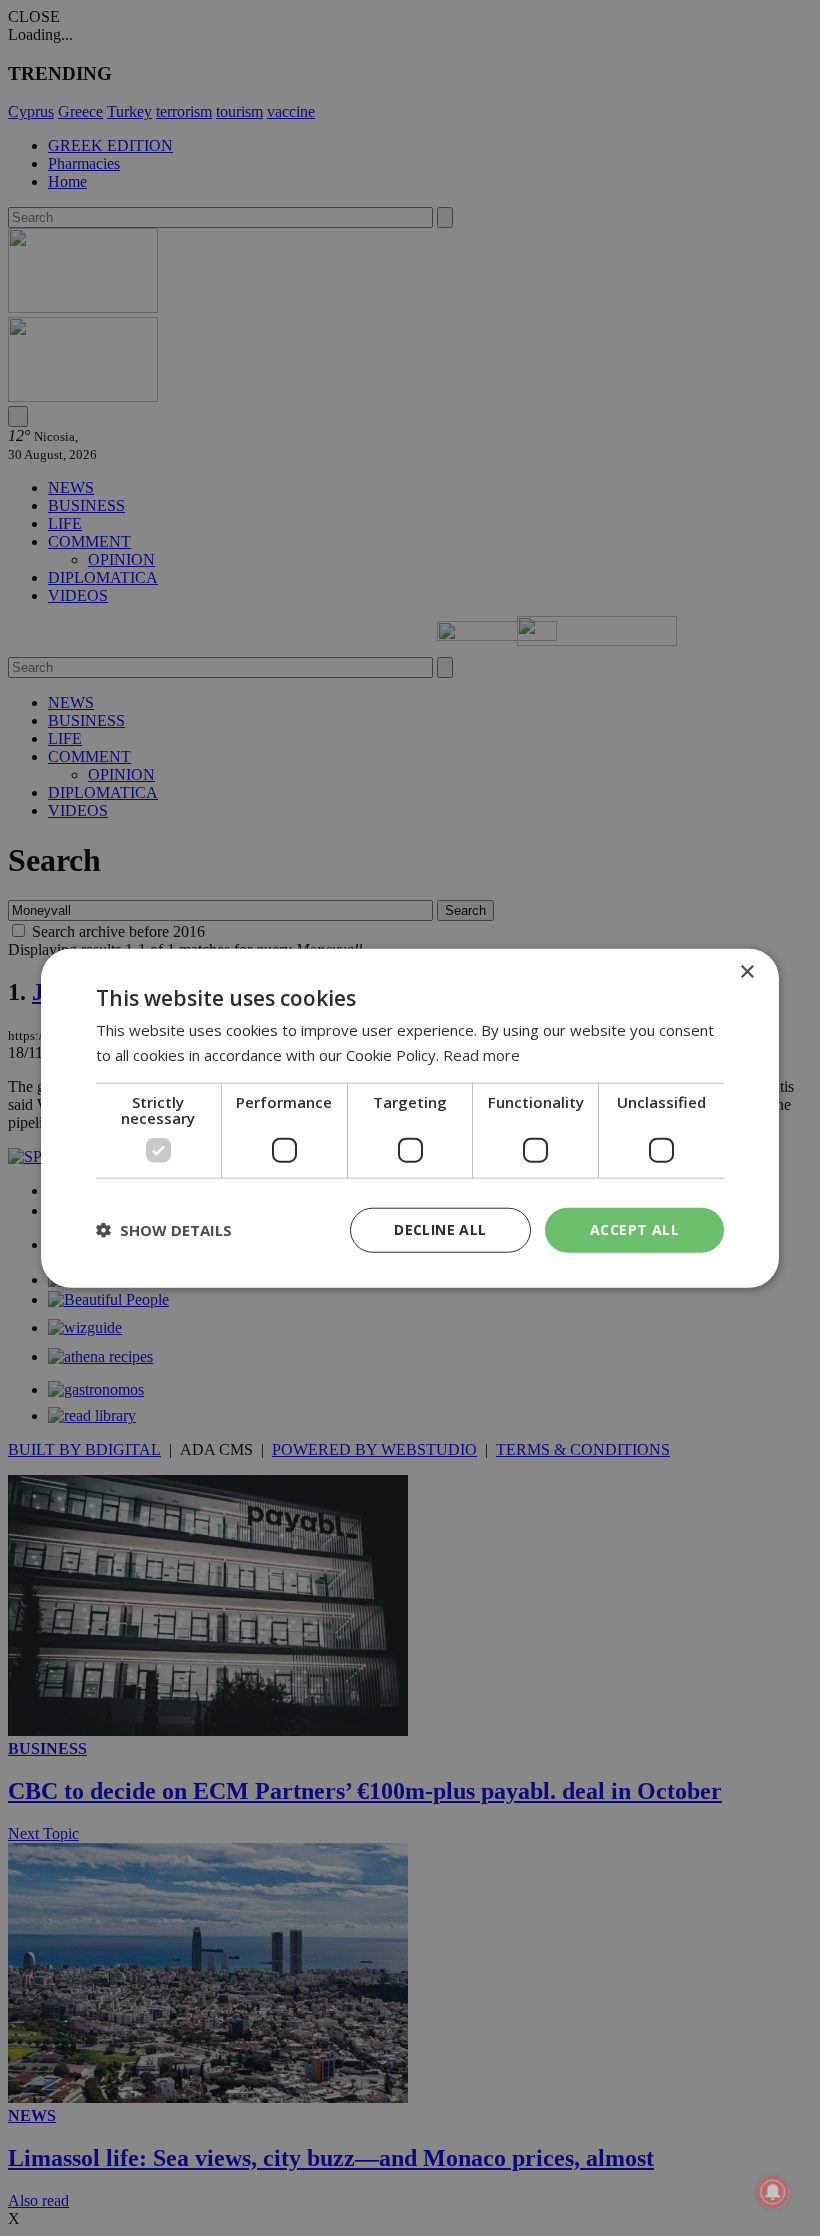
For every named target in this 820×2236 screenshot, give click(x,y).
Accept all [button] (634, 1229)
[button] (164, 1230)
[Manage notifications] (773, 2192)
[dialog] (410, 1118)
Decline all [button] (440, 1229)
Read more (481, 1055)
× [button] (746, 972)
